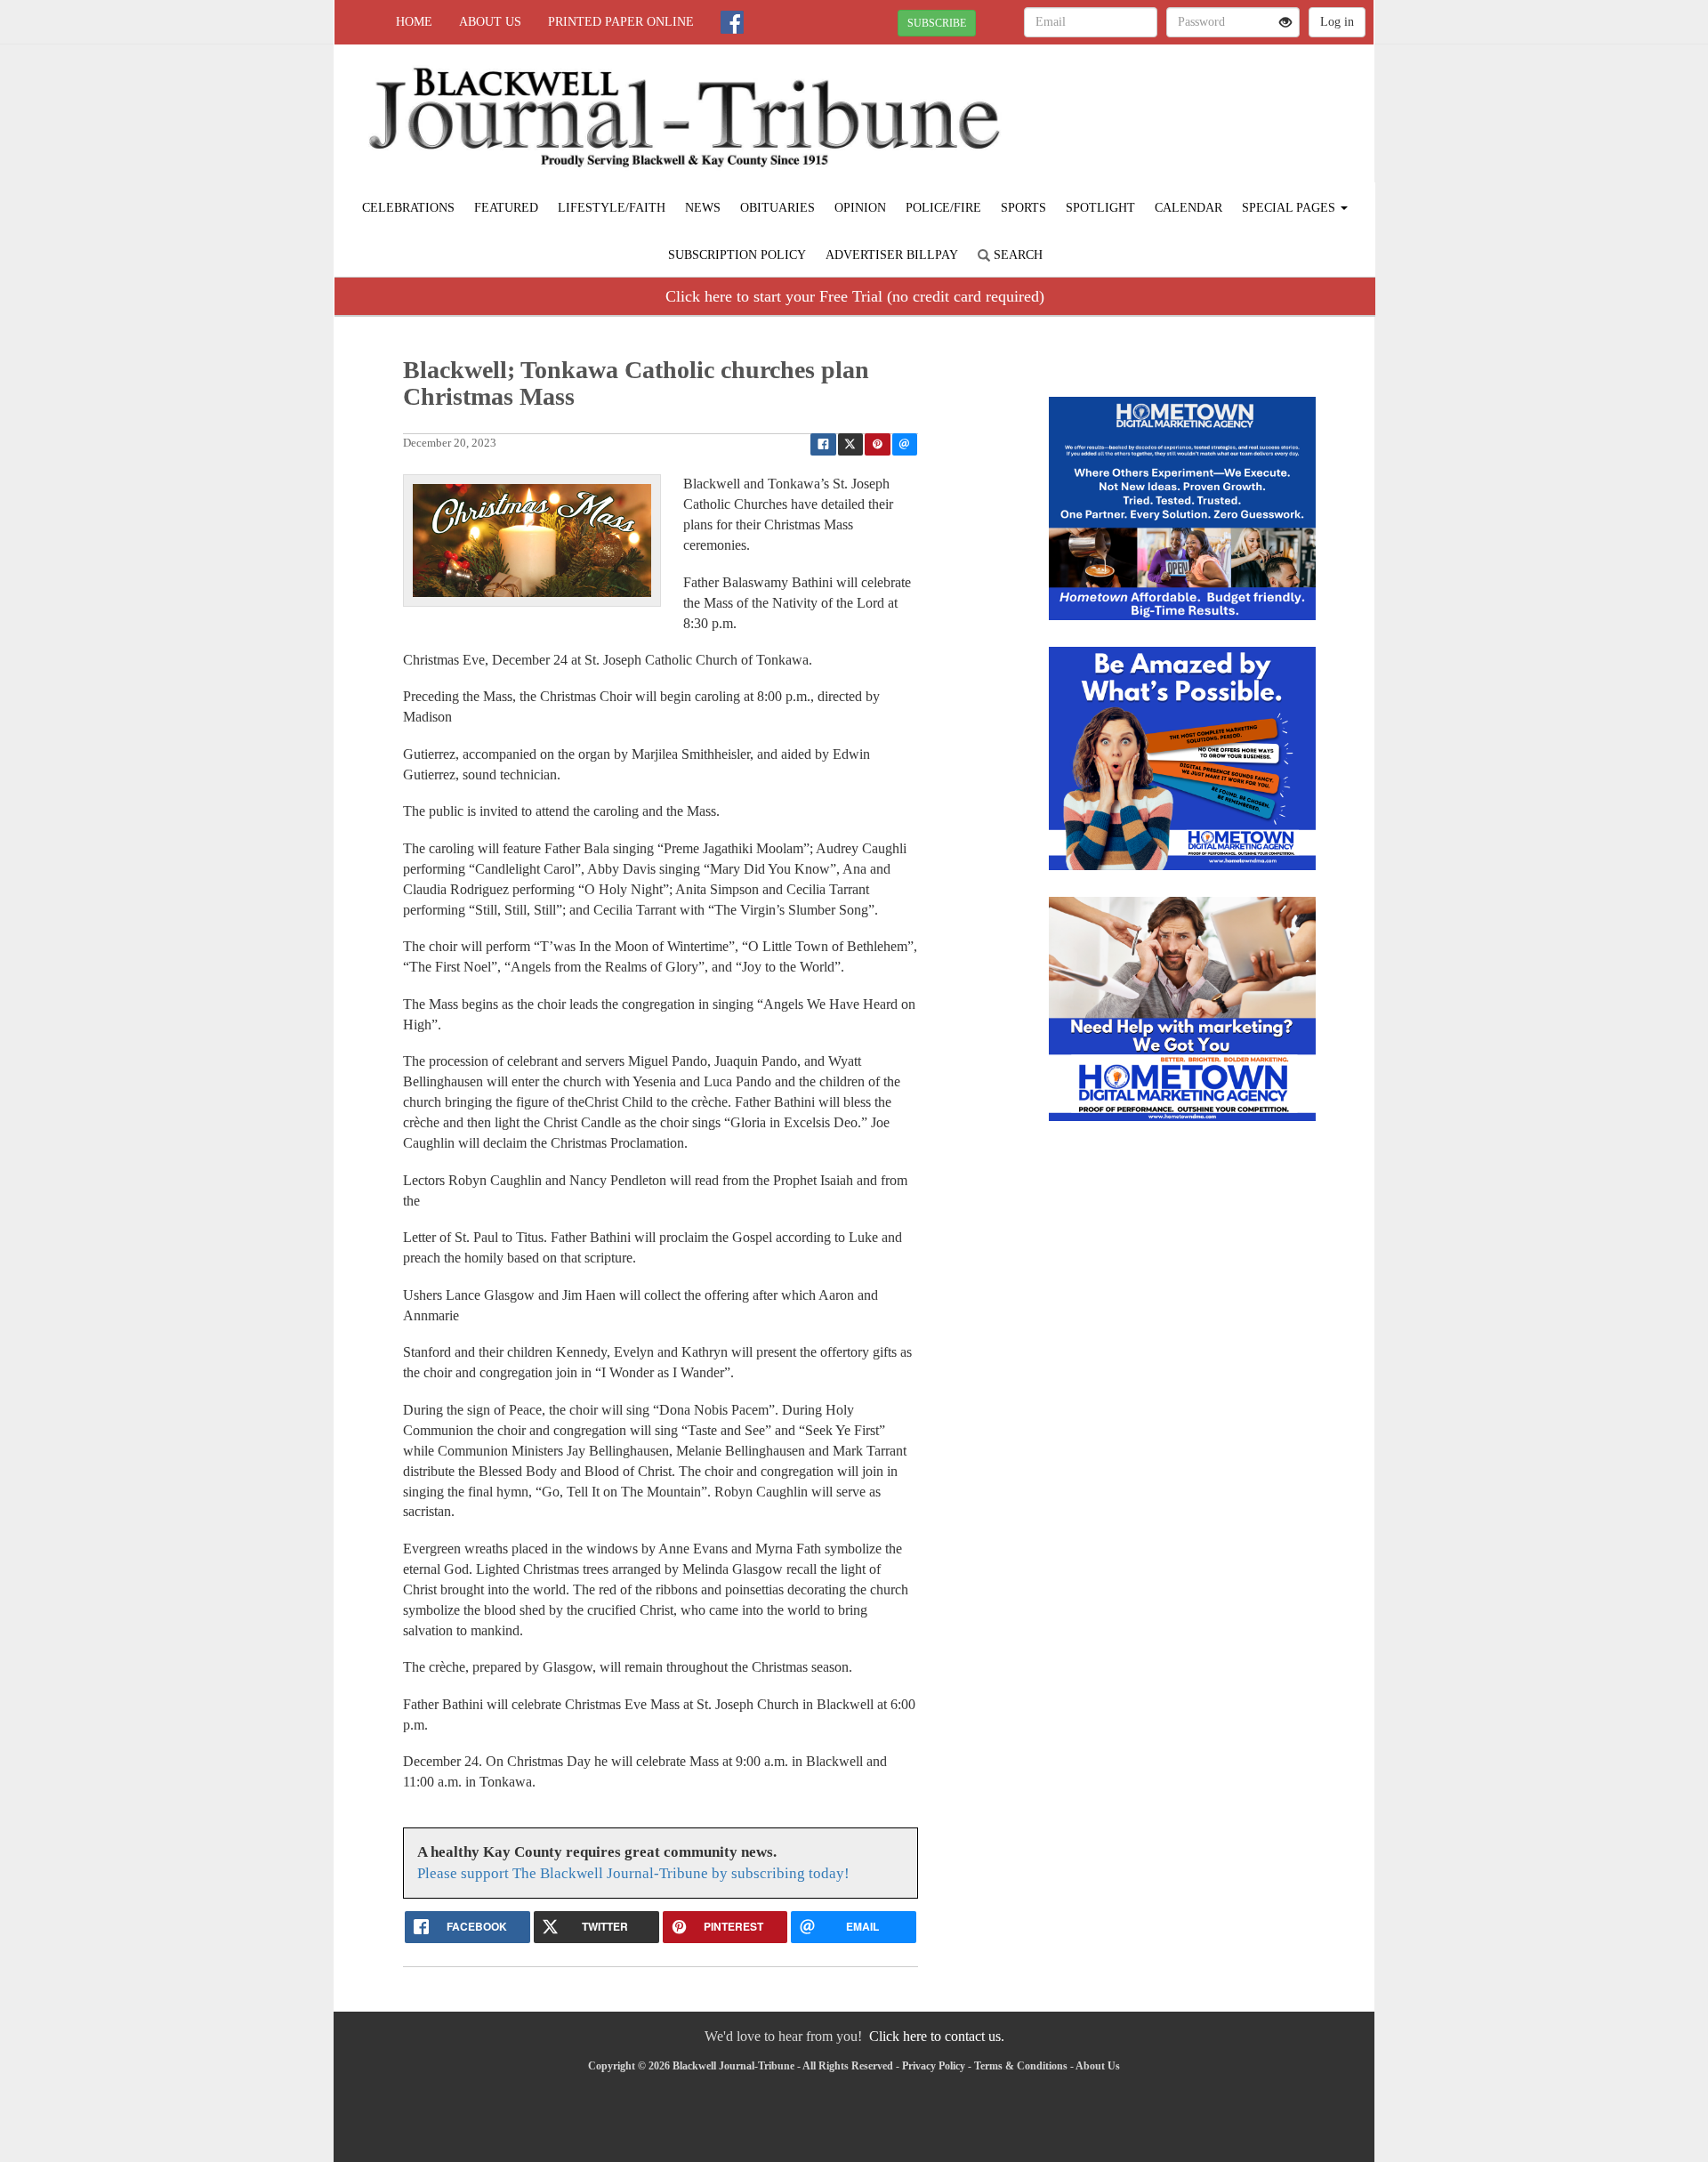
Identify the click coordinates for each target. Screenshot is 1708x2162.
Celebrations (408, 208)
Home (414, 22)
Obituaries (777, 208)
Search (1016, 255)
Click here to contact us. (937, 2036)
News (703, 208)
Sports (1023, 208)
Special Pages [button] (1290, 208)
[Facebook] (732, 22)
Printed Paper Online (621, 22)
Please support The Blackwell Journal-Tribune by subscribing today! (633, 1873)
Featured (506, 208)
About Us (490, 22)
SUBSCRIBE (937, 23)
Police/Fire (943, 208)
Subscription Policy (737, 255)
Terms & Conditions (1021, 2066)
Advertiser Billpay (892, 255)
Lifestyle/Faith (612, 208)
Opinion (860, 208)
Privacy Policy (934, 2066)
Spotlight (1100, 208)
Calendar (1188, 208)
